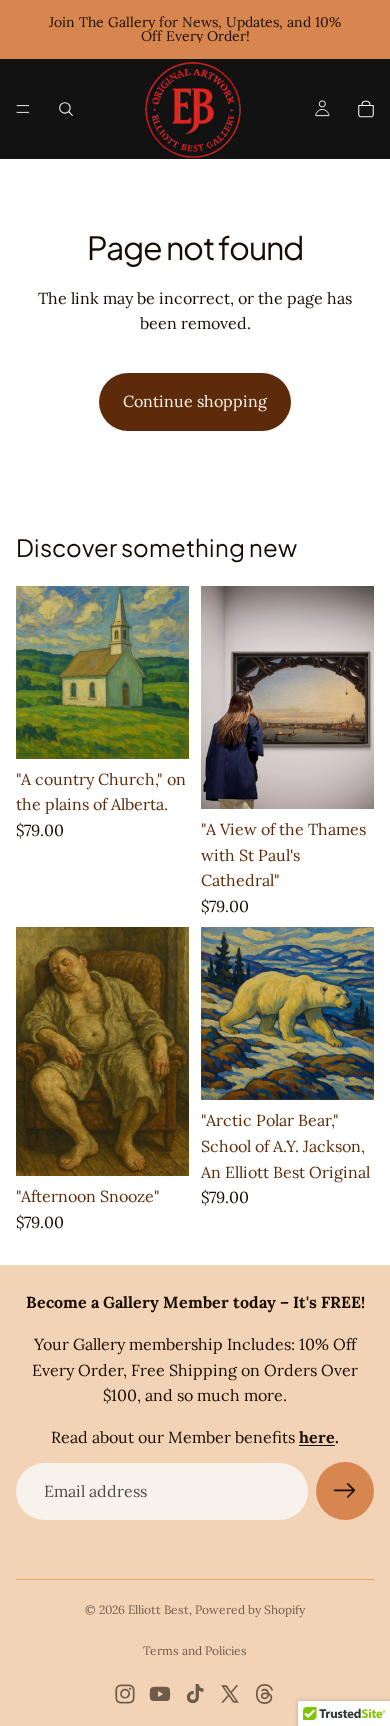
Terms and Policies (195, 1650)
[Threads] (265, 1694)
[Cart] (366, 109)
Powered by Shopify (250, 1609)
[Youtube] (160, 1694)
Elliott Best (158, 1609)
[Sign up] (345, 1491)
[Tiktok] (195, 1694)
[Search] (66, 109)
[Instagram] (125, 1694)
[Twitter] (230, 1694)
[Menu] (23, 109)
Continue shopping (195, 401)
